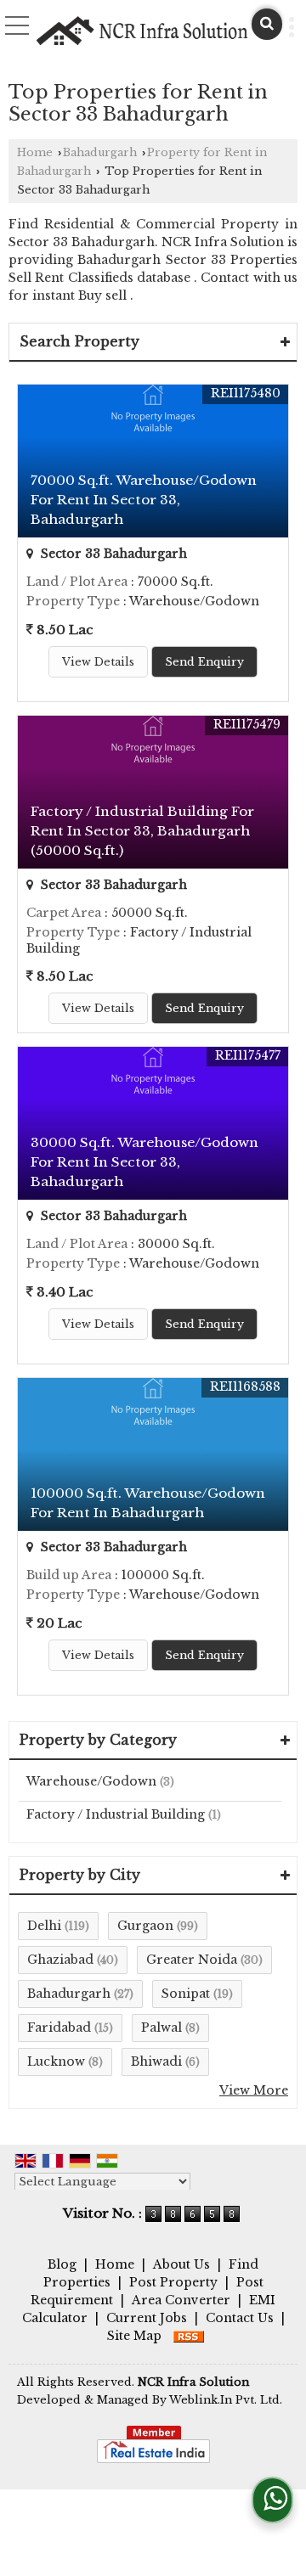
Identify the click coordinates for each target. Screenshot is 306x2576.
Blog (62, 2264)
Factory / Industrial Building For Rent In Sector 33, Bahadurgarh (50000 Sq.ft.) (142, 831)
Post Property (173, 2282)
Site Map (134, 2336)
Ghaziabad (60, 1960)
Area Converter (181, 2300)
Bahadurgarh (100, 152)
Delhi (44, 1926)
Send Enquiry (204, 662)
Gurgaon (145, 1926)
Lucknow (56, 2061)
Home (35, 152)
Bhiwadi (156, 2061)
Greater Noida (192, 1960)
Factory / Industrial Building (116, 1814)
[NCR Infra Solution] (143, 31)
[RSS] (189, 2336)
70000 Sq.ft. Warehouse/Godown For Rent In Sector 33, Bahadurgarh (144, 500)
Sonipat (186, 1994)
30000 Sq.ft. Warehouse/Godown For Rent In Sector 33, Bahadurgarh (144, 1162)
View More (254, 2090)
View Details (98, 662)
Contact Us (240, 2318)
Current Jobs (147, 2318)
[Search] (267, 24)
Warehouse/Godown (91, 1781)
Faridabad (59, 2028)
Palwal (161, 2028)
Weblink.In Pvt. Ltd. (226, 2400)
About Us (181, 2264)
